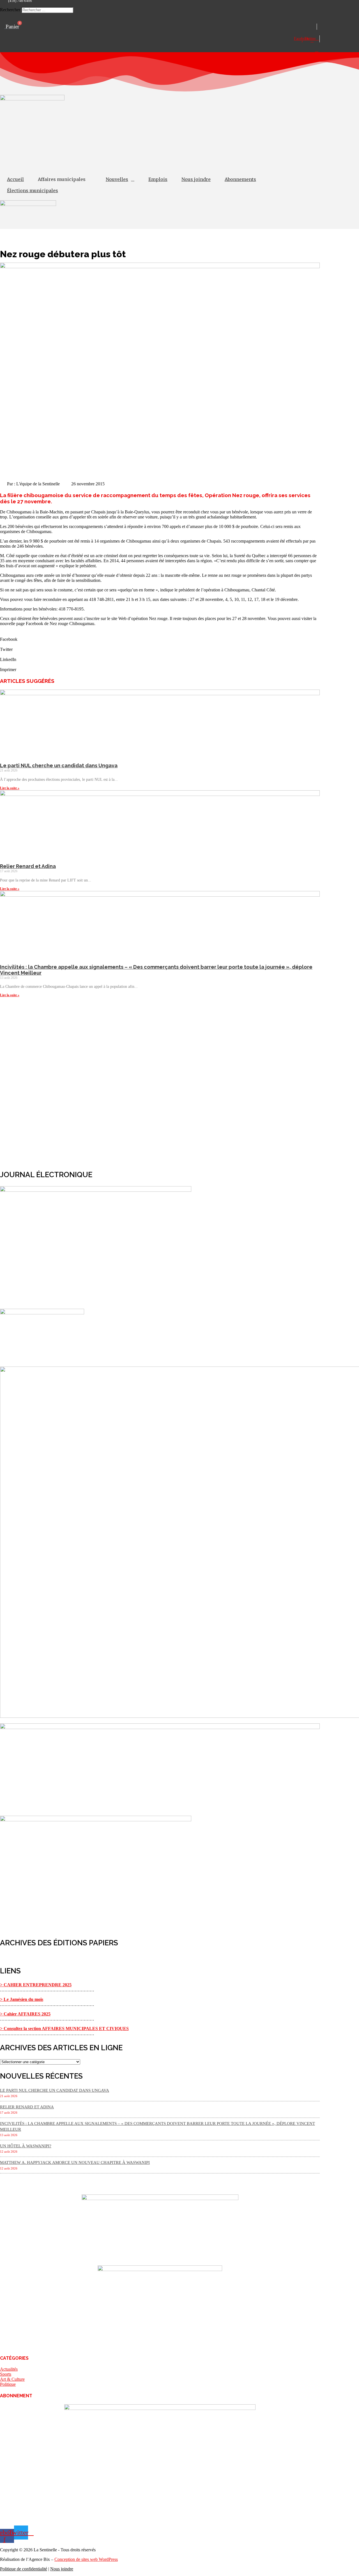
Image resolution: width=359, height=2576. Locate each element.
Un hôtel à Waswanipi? (26, 2146)
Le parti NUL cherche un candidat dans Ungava (59, 765)
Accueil (15, 179)
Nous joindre (196, 179)
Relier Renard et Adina (28, 866)
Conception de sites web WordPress (86, 2559)
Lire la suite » (10, 788)
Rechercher (11, 10)
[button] (160, 4)
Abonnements (240, 179)
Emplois (158, 179)
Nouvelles (117, 179)
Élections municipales (33, 190)
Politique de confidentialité (24, 2569)
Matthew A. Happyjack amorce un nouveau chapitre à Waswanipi (75, 2162)
